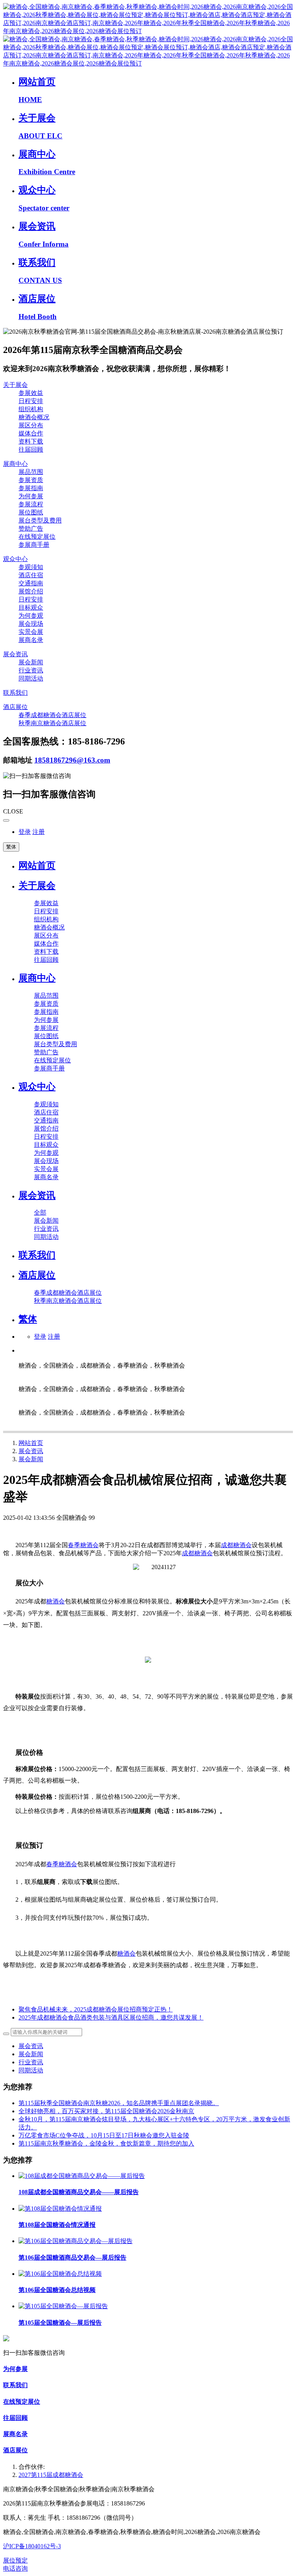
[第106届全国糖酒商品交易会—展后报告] (76, 2241)
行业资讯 (31, 2062)
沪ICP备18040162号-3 (32, 2546)
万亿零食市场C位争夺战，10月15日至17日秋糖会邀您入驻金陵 (104, 2135)
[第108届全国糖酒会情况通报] (60, 2209)
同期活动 (31, 2070)
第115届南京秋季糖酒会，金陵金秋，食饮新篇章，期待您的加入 (106, 2143)
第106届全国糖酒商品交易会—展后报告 (72, 2258)
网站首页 (37, 865)
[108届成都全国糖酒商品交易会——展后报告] (82, 2176)
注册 (39, 832)
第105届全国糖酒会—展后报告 (60, 2323)
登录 (25, 832)
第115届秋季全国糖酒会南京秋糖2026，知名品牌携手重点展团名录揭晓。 (119, 2103)
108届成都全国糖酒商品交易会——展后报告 (79, 2192)
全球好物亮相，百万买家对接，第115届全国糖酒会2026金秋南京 (106, 2111)
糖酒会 (55, 1601)
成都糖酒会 (236, 1545)
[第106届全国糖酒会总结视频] (60, 2274)
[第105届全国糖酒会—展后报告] (63, 2306)
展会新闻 (31, 1459)
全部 (40, 1212)
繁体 (11, 847)
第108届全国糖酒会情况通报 (57, 2225)
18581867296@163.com (72, 760)
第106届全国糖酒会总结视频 (57, 2290)
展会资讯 (31, 1451)
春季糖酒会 (83, 1545)
